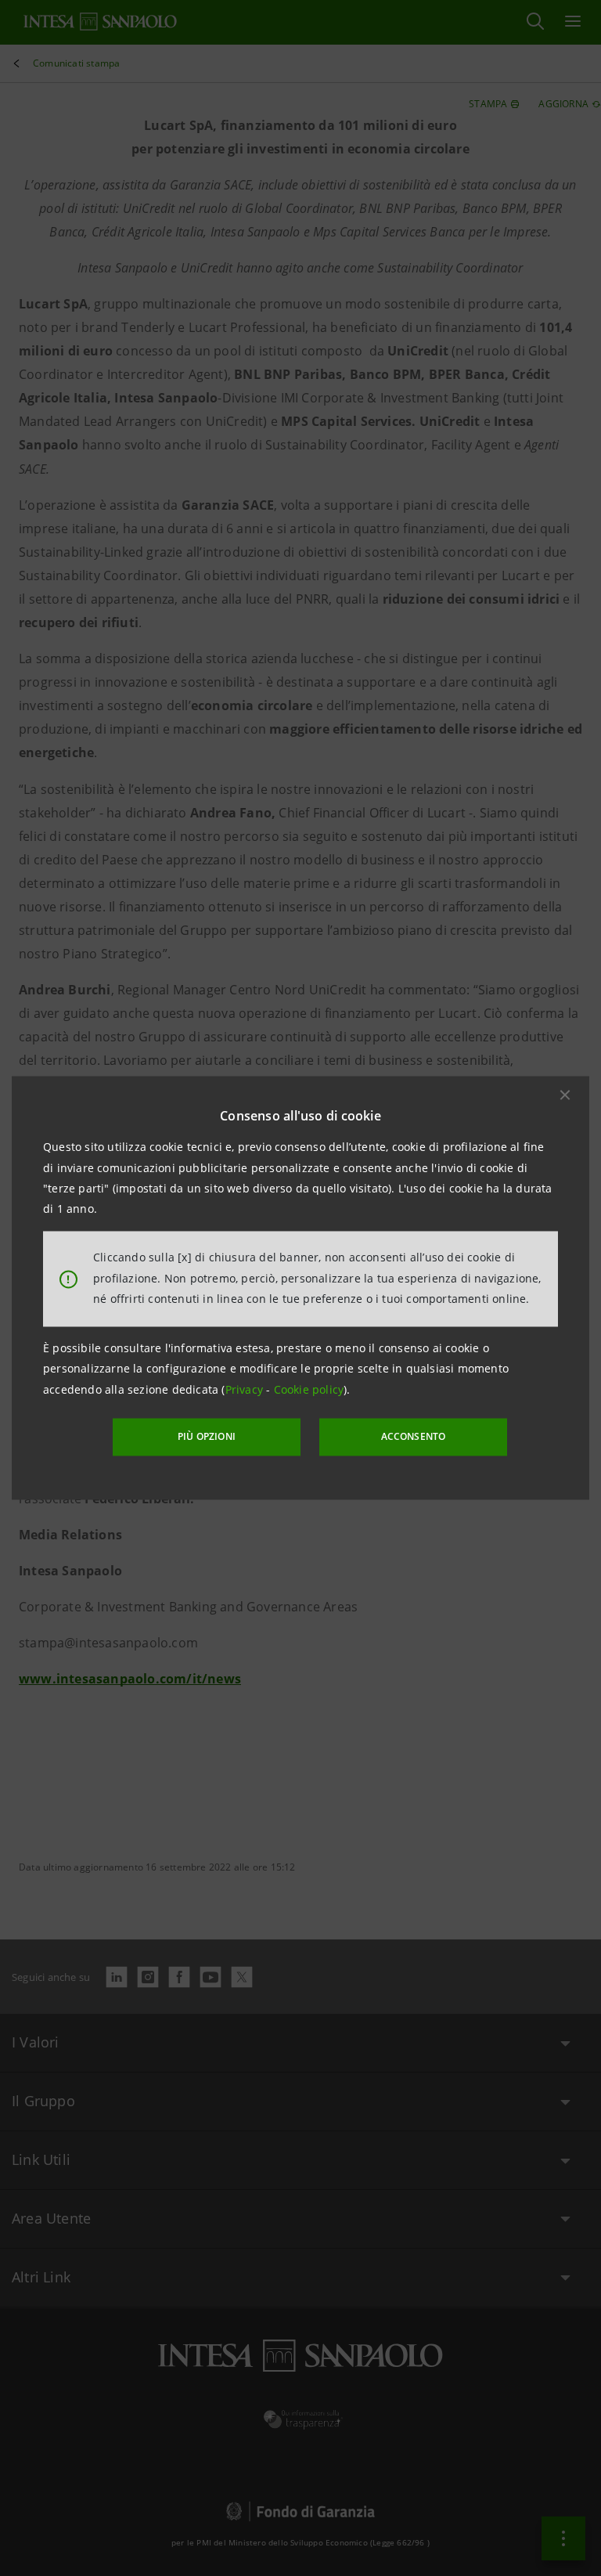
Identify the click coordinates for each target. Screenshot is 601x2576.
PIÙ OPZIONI (207, 1436)
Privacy (246, 1389)
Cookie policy (309, 1389)
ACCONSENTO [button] (414, 1436)
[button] (565, 1095)
